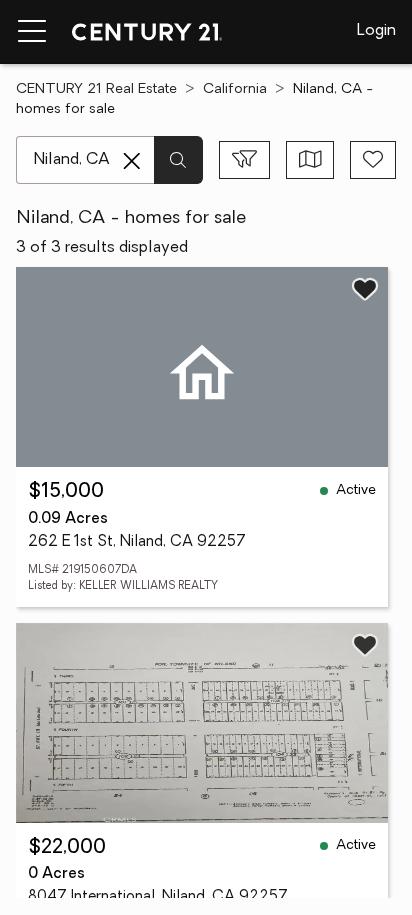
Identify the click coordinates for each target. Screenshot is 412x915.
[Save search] (373, 160)
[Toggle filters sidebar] (244, 160)
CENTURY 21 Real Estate (96, 89)
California (235, 89)
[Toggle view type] (310, 160)
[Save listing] (365, 289)
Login (376, 31)
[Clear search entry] (132, 161)
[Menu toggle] (32, 32)
